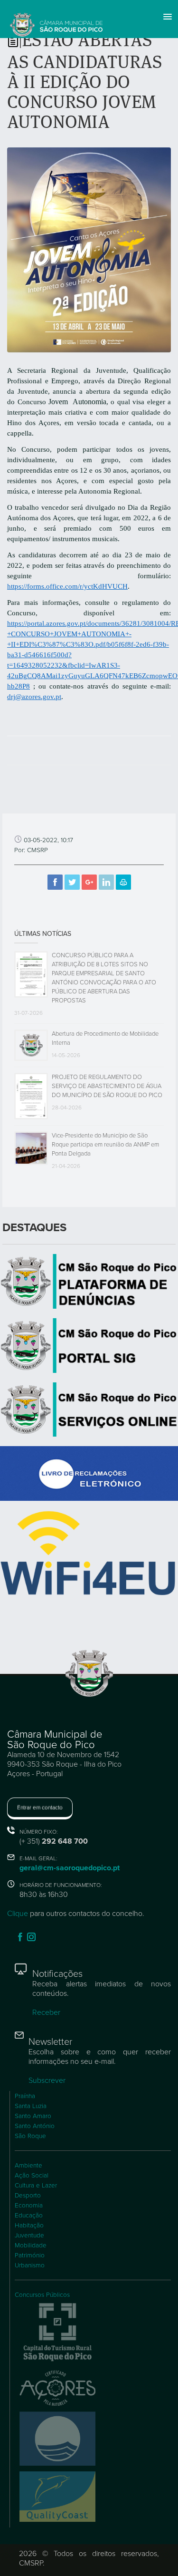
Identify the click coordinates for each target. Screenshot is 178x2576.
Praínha (25, 2096)
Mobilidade (31, 2245)
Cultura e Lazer (36, 2186)
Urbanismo (30, 2265)
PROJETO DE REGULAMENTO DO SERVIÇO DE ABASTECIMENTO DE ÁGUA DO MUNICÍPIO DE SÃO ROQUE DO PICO (107, 1086)
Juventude (29, 2236)
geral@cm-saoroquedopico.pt (70, 1868)
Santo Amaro (33, 2116)
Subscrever (47, 2080)
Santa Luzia (31, 2106)
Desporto (28, 2196)
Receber (46, 2012)
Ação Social (32, 2176)
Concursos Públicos (42, 2295)
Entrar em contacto (40, 1808)
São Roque (30, 2136)
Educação (29, 2216)
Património (30, 2255)
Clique (18, 1914)
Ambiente (28, 2166)
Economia (29, 2206)
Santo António (35, 2126)
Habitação (29, 2226)
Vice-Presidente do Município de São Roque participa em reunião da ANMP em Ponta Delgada (105, 1145)
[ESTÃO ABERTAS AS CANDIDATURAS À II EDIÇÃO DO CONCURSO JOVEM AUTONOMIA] (89, 249)
